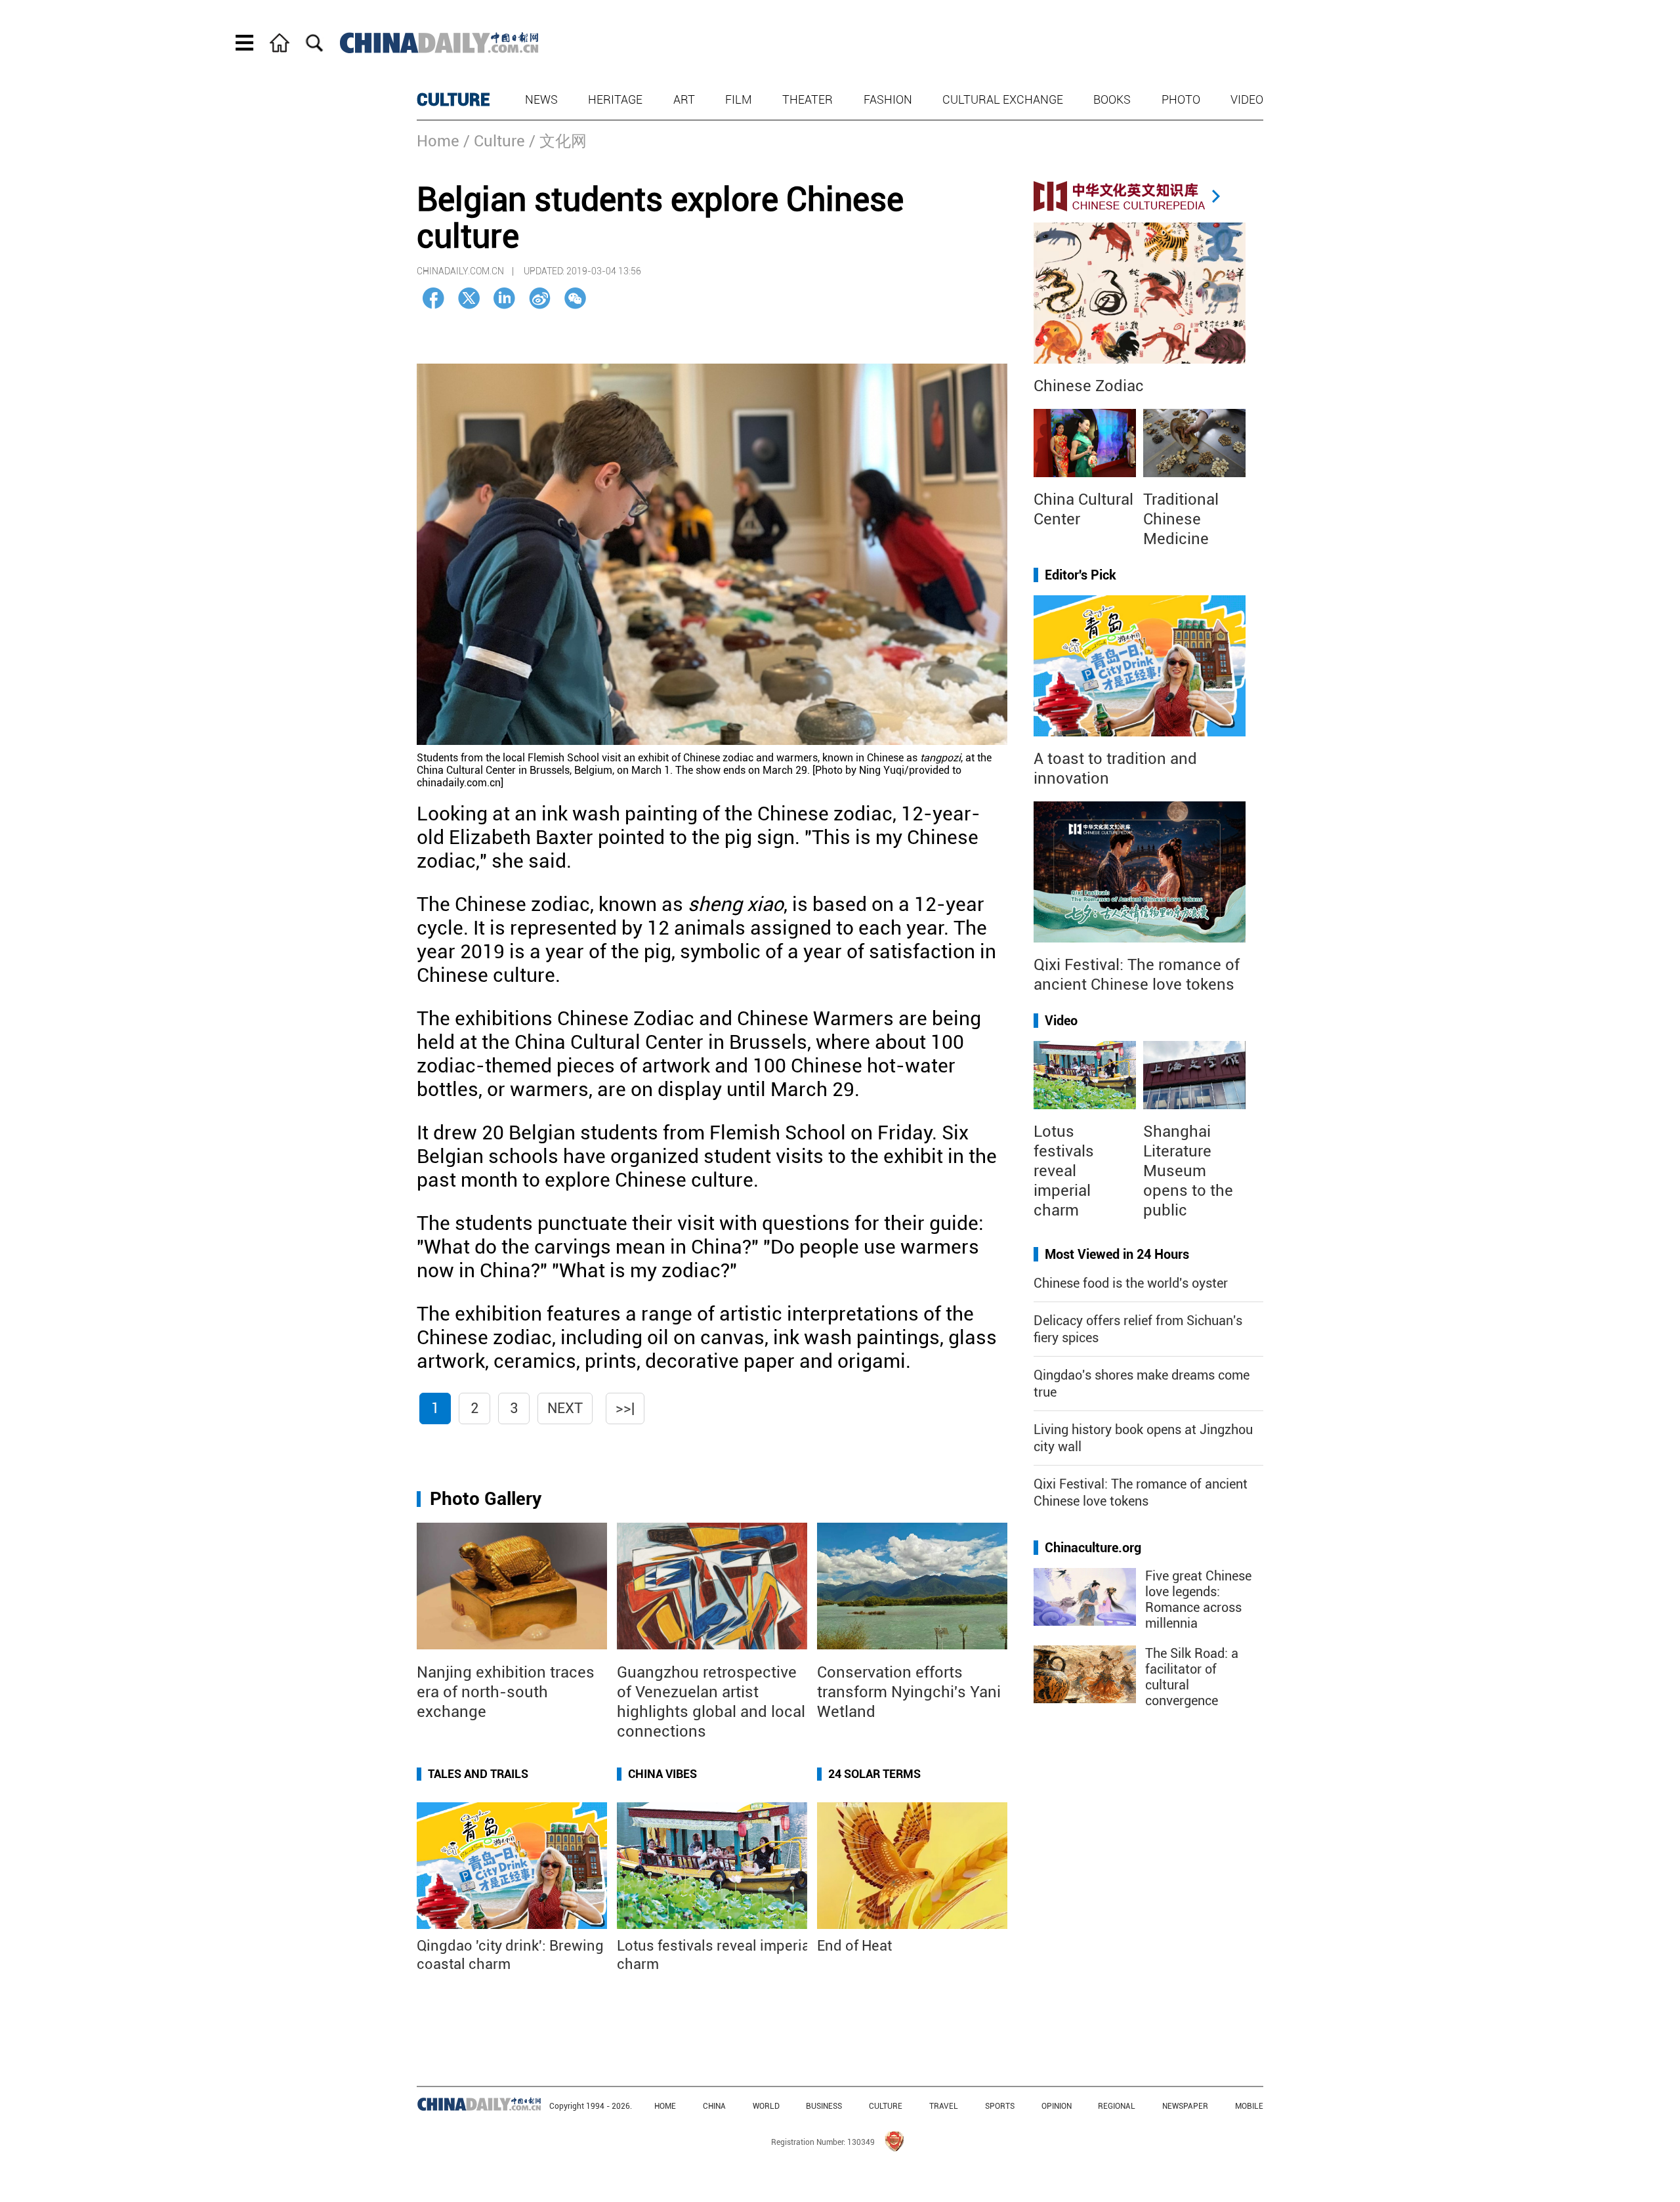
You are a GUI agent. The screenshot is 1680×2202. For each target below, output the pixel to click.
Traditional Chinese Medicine (1181, 519)
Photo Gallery (486, 1499)
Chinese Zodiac (1089, 386)
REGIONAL (1117, 2106)
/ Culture (494, 141)
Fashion (888, 99)
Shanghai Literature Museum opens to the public (1188, 1171)
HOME (665, 2106)
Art (684, 99)
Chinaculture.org (1093, 1548)
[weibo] (540, 298)
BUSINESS (824, 2106)
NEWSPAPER (1185, 2106)
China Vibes (662, 1774)
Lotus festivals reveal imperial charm (1064, 1171)
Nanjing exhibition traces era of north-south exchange (506, 1692)
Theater (808, 99)
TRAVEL (944, 2106)
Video (1247, 99)
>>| (625, 1408)
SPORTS (1000, 2106)
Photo (1181, 99)
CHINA (714, 2106)
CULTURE (453, 100)
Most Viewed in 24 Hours (1117, 1254)
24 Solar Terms (874, 1774)
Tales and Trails (478, 1774)
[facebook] (433, 298)
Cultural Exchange (1003, 99)
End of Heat (854, 1946)
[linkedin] (504, 298)
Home (438, 141)
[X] (469, 298)
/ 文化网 (558, 141)
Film (739, 99)
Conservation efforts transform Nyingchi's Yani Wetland (909, 1692)
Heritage (615, 99)
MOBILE (1249, 2106)
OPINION (1057, 2106)
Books (1112, 99)
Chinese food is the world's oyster (1131, 1283)
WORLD (766, 2106)
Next (565, 1408)
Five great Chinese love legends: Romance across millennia (1198, 1599)
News (541, 99)
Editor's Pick (1081, 575)
